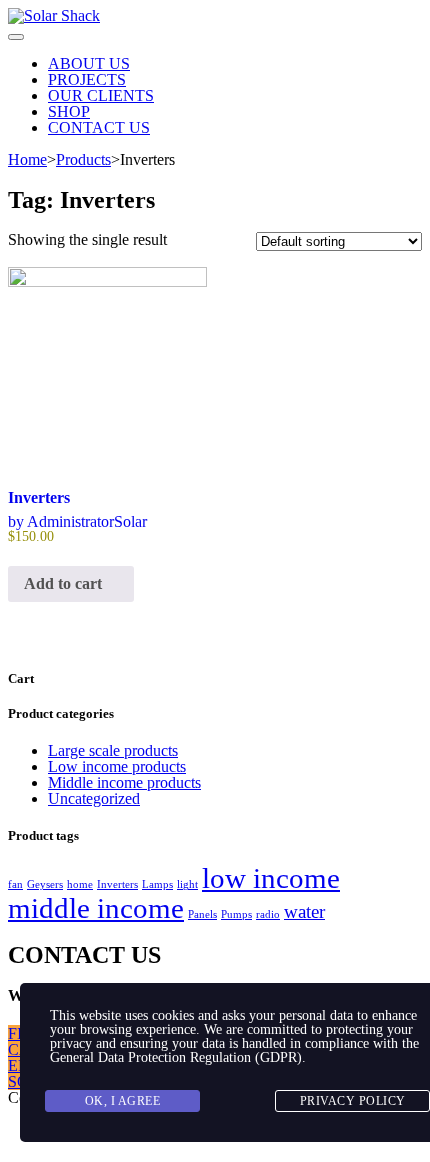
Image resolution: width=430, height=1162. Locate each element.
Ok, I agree (123, 1101)
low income (271, 878)
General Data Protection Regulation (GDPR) (176, 1057)
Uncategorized (94, 798)
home (80, 884)
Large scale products (113, 750)
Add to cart (65, 583)
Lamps (157, 884)
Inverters (117, 884)
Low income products (117, 766)
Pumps (236, 914)
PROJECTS (87, 79)
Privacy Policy (353, 1101)
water (304, 911)
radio (268, 914)
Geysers (45, 884)
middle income (96, 908)
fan (15, 884)
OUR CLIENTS (101, 95)
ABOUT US (89, 63)
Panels (202, 914)
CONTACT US (99, 127)
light (187, 884)
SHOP (69, 111)
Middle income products (124, 782)
